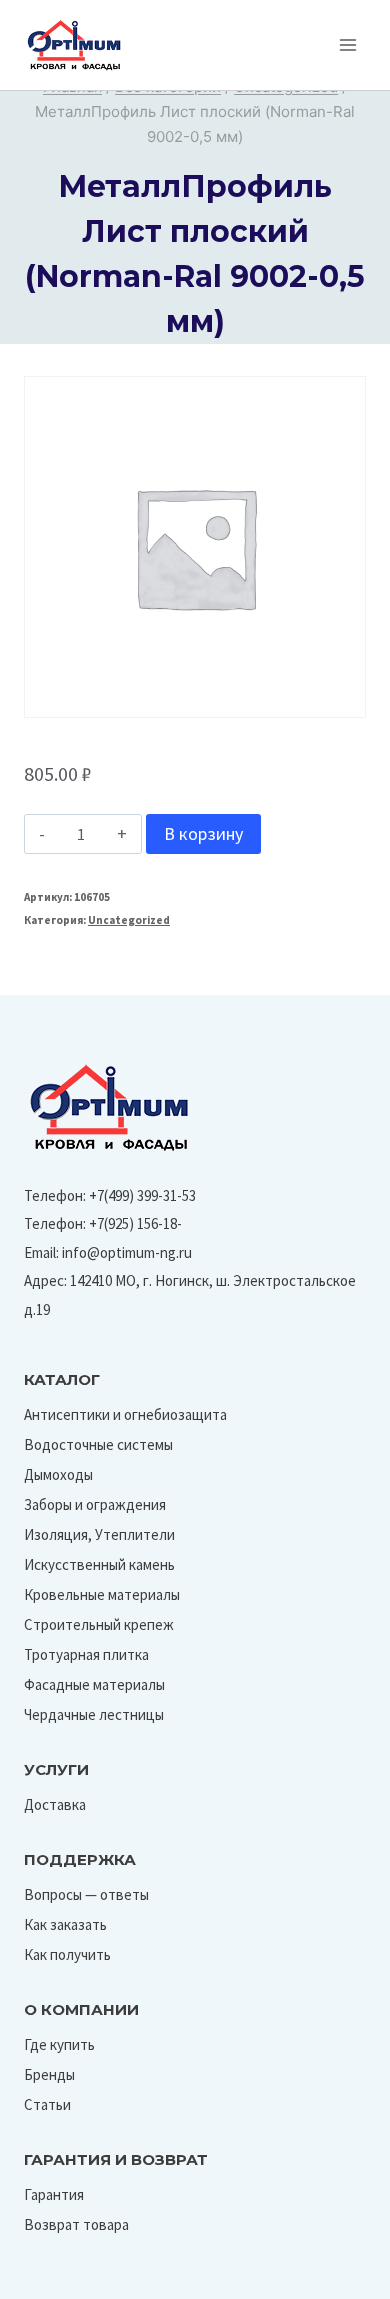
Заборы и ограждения (95, 1504)
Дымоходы (58, 1474)
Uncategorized (129, 920)
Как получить (67, 1954)
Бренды (49, 2074)
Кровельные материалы (102, 1594)
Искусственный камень (99, 1564)
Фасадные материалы (94, 1684)
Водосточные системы (98, 1444)
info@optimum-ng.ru (127, 1252)
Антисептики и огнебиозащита (125, 1414)
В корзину (203, 833)
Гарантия (54, 2194)
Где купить (59, 2044)
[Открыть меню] (347, 44)
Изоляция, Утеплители (99, 1534)
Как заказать (65, 1924)
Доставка (55, 1804)
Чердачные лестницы (94, 1714)
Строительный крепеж (99, 1624)
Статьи (47, 2104)
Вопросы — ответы (86, 1894)
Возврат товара (76, 2224)
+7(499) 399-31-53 (142, 1195)
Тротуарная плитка (86, 1654)
